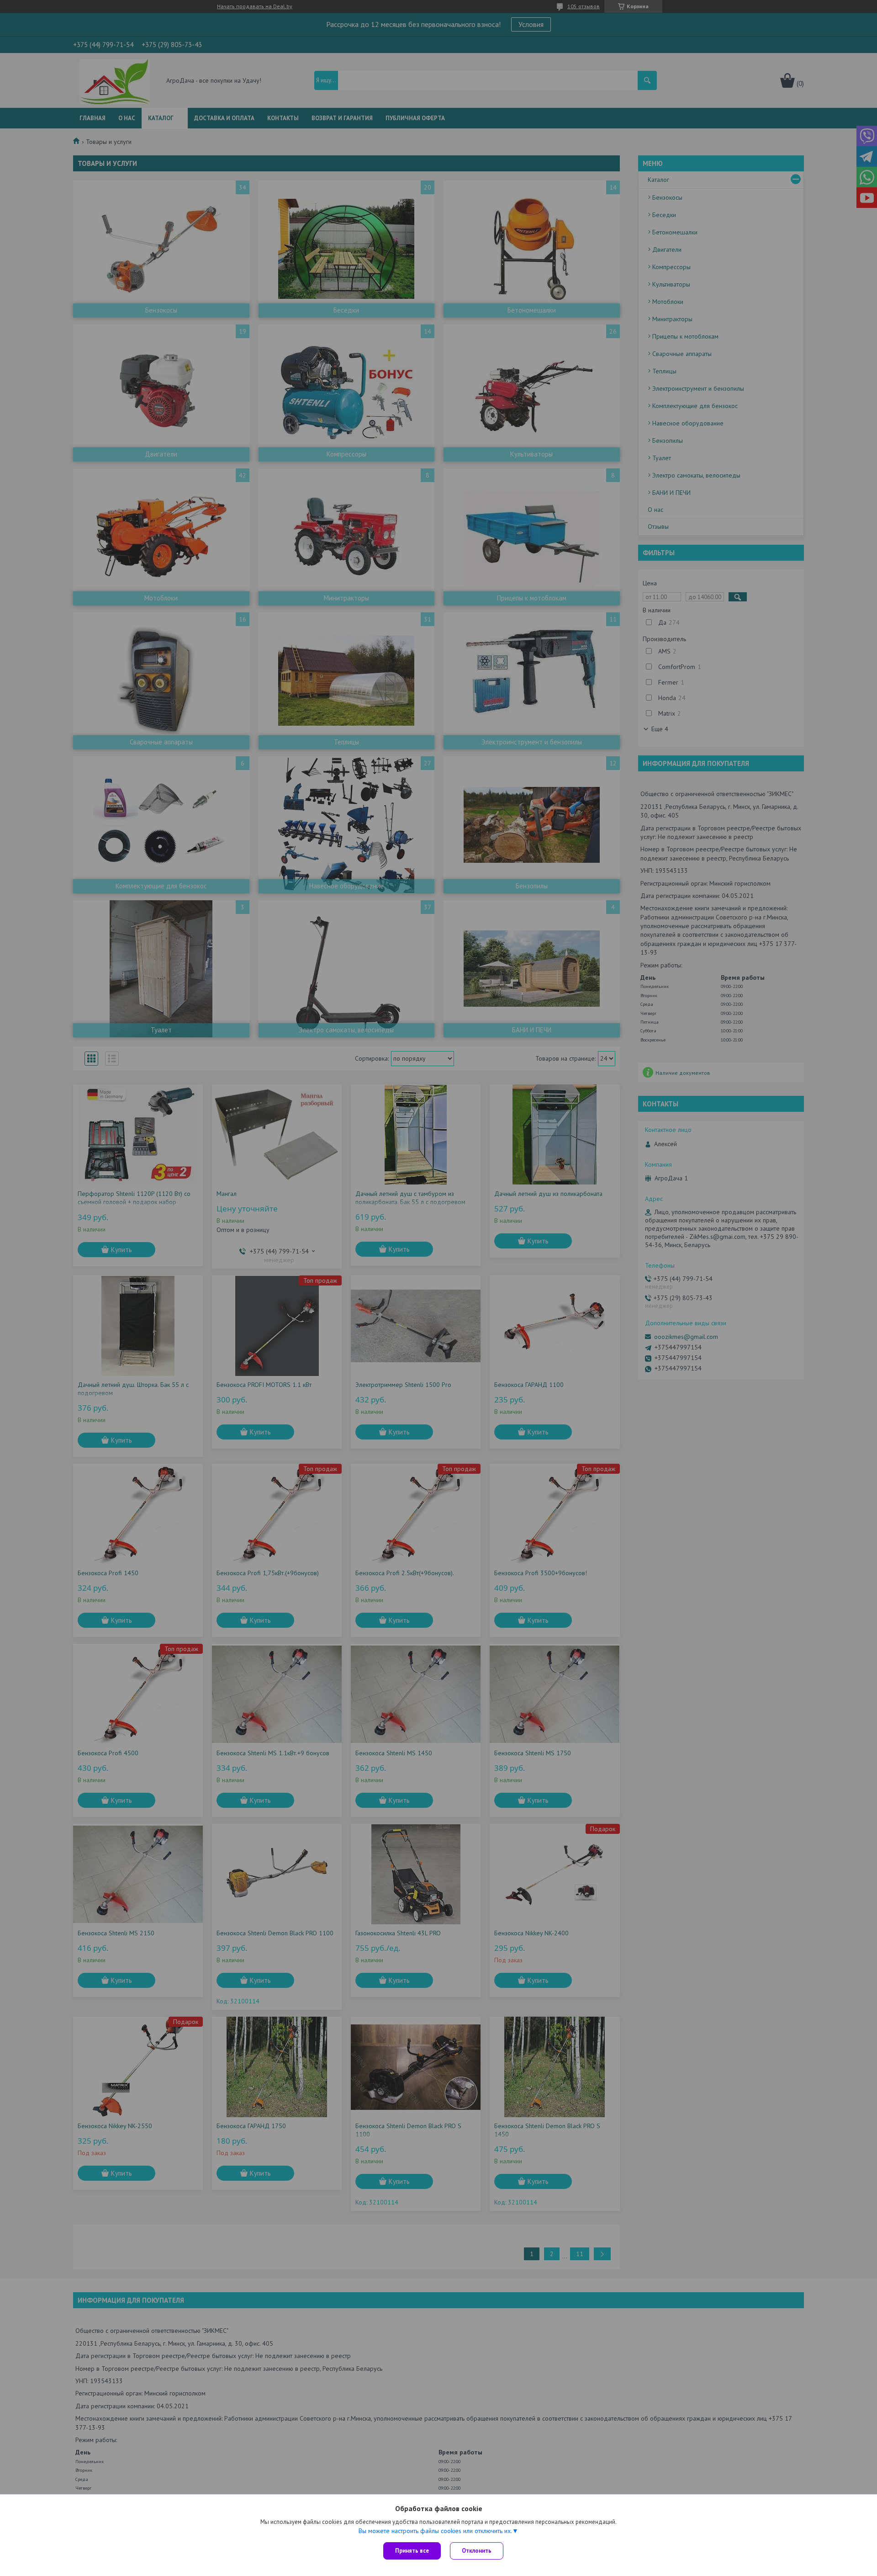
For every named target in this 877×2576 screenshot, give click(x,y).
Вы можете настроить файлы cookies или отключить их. (435, 2531)
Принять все (412, 2551)
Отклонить (477, 2551)
